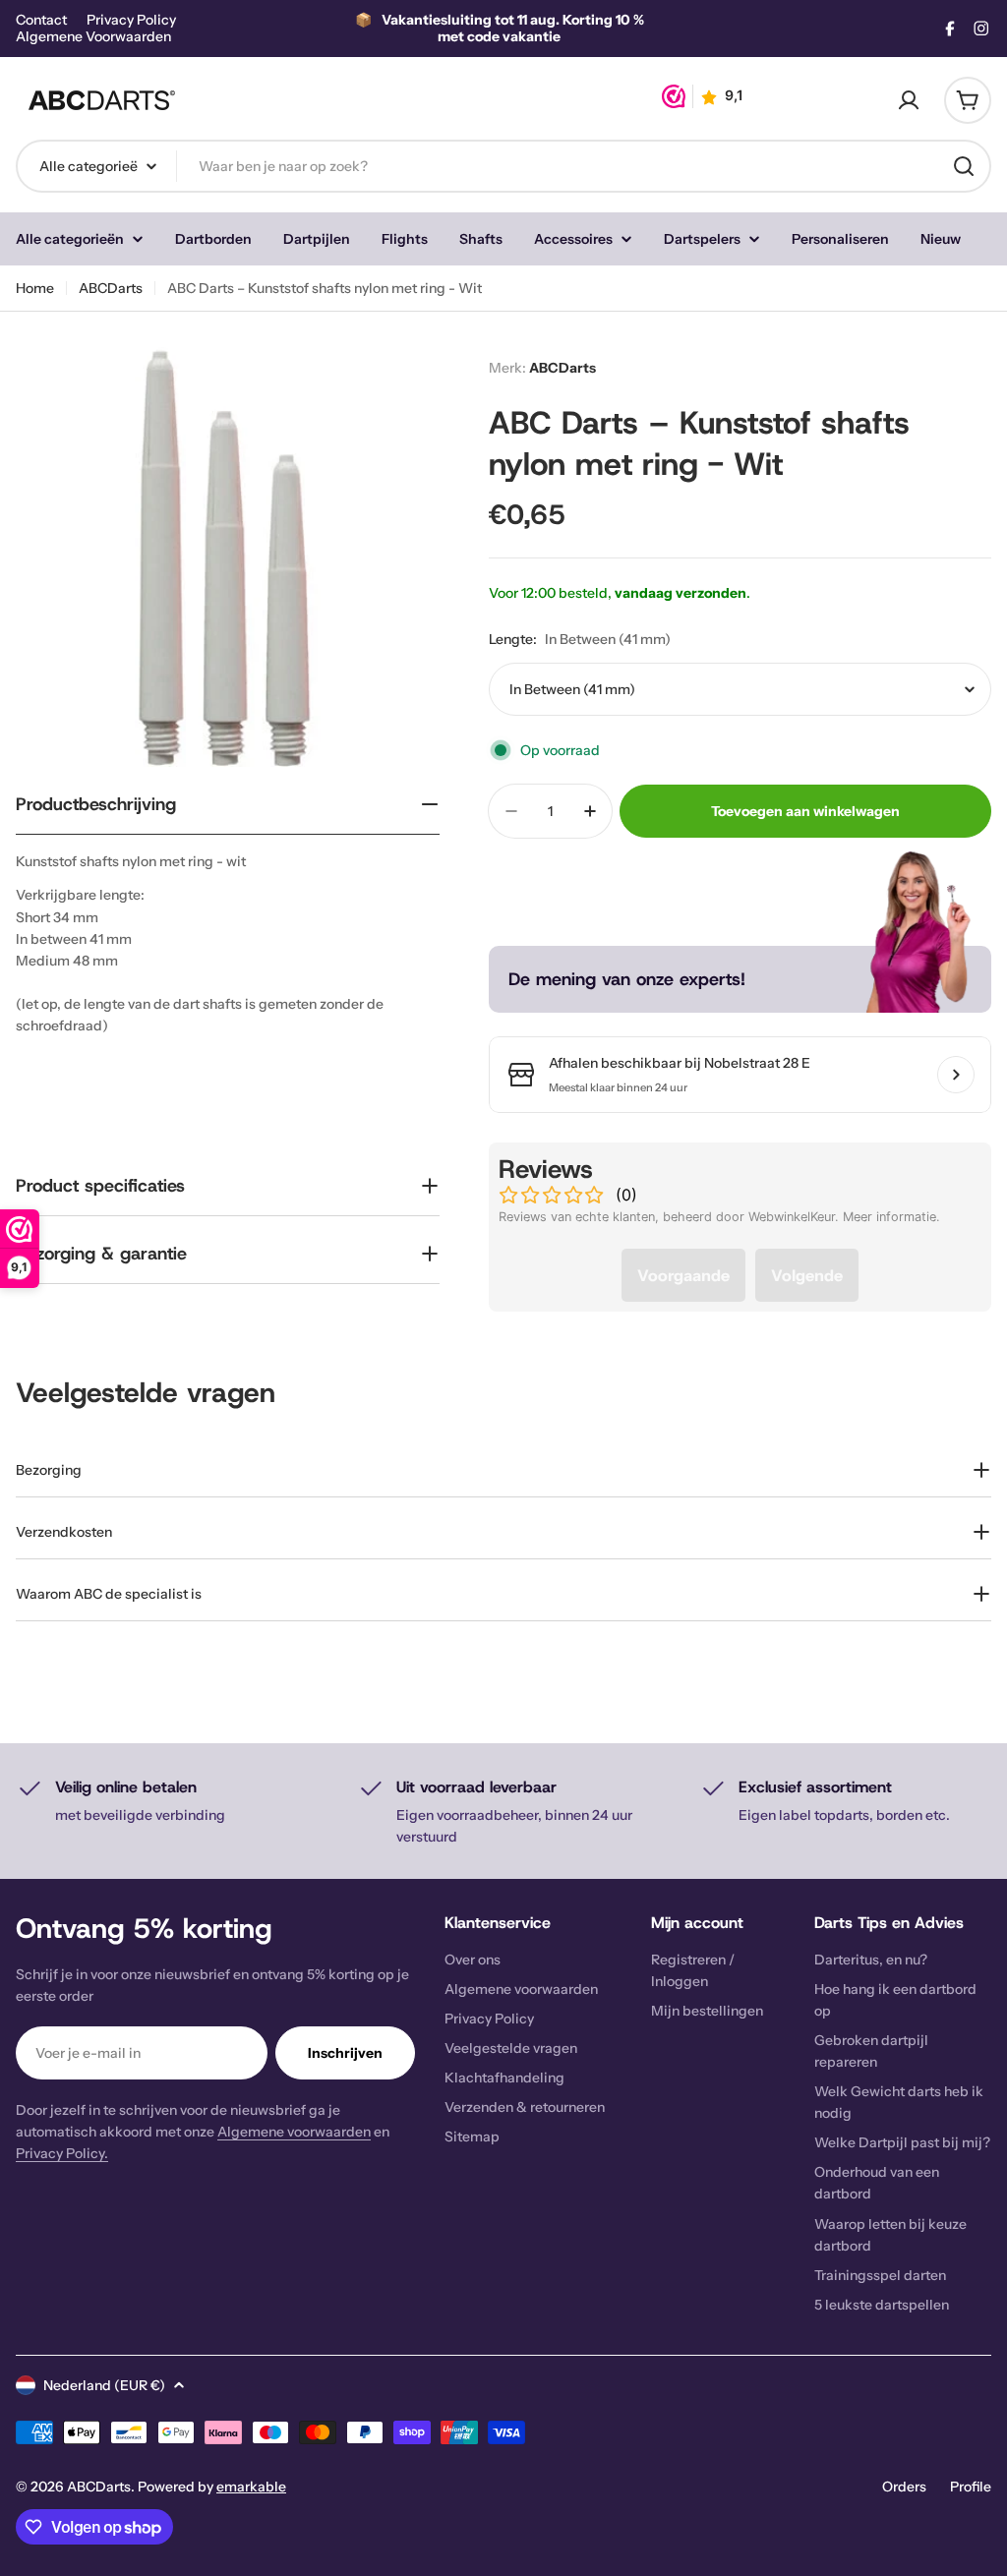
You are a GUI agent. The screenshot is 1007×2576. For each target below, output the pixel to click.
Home (35, 288)
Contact (41, 20)
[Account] (909, 100)
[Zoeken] (964, 166)
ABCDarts (111, 288)
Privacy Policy (131, 20)
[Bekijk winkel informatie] (956, 1075)
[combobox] (503, 166)
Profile (971, 2487)
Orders (904, 2487)
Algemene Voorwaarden (93, 37)
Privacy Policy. (62, 2153)
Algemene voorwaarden (294, 2132)
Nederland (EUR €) (104, 2385)
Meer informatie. (891, 1217)
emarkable (251, 2487)
